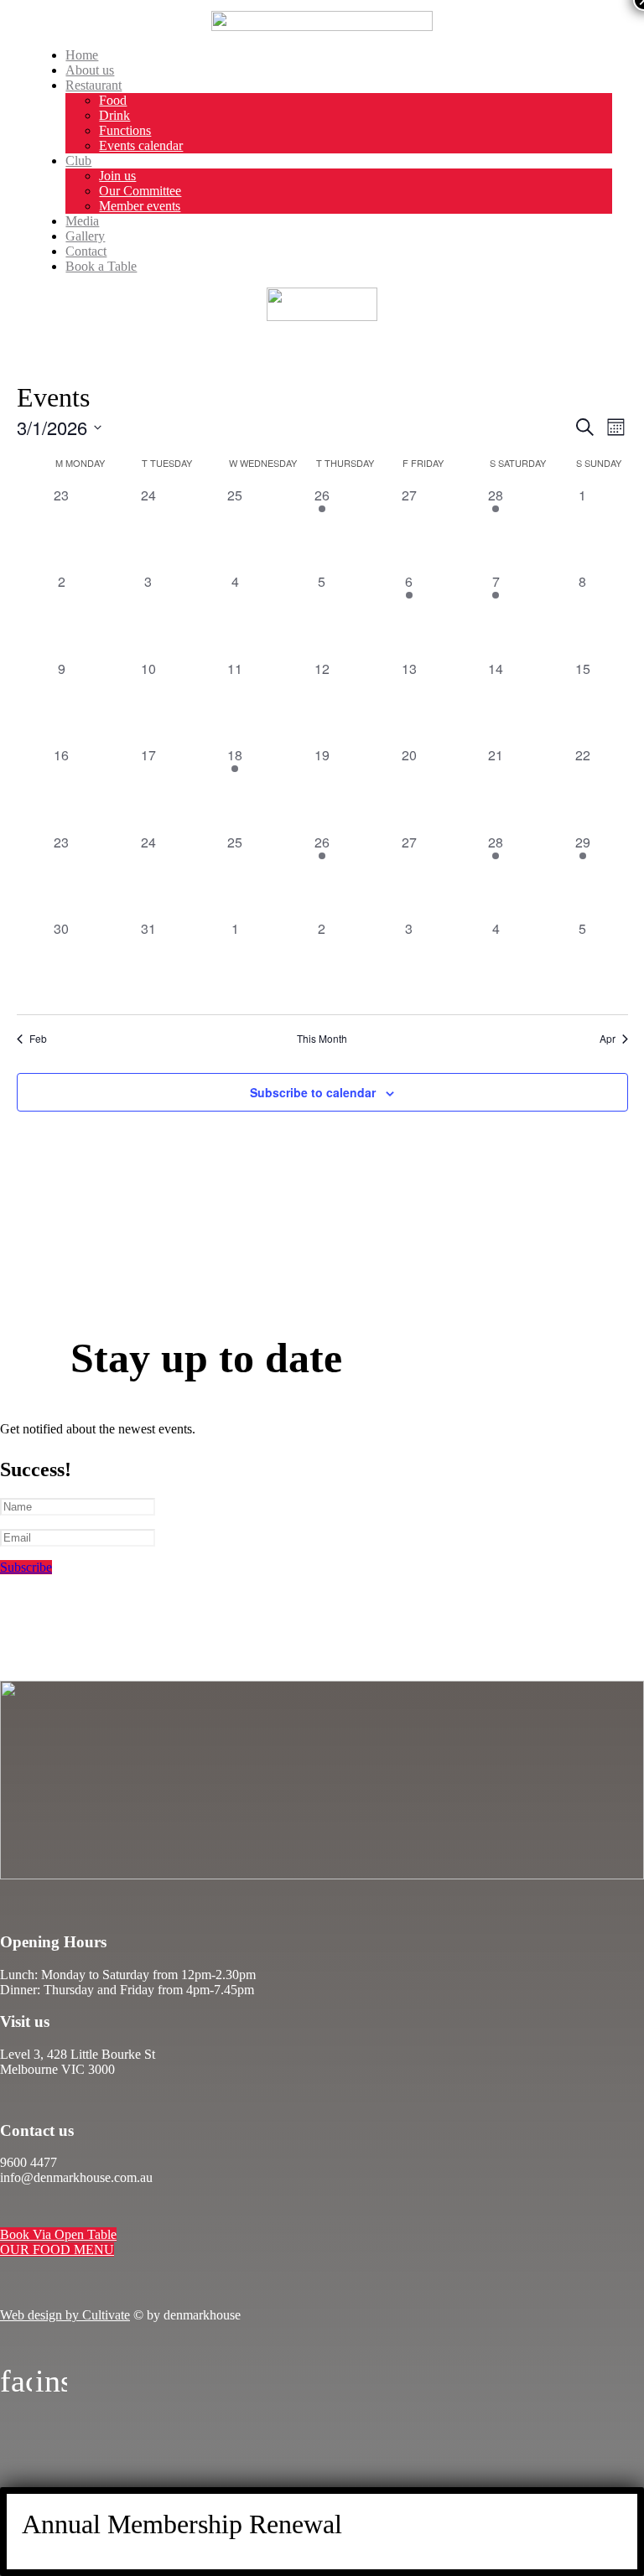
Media (82, 221)
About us (90, 70)
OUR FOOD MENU (57, 2249)
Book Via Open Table (58, 2234)
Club (78, 161)
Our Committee (140, 191)
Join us (117, 176)
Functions (125, 130)
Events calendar (141, 145)
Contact (86, 251)
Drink (114, 115)
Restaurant (93, 85)
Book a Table (101, 266)
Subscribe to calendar (313, 1092)
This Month (322, 1039)
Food (113, 100)
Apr (608, 1039)
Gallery (85, 236)
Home (82, 55)
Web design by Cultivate (65, 2315)
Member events (140, 206)
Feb (38, 1039)
